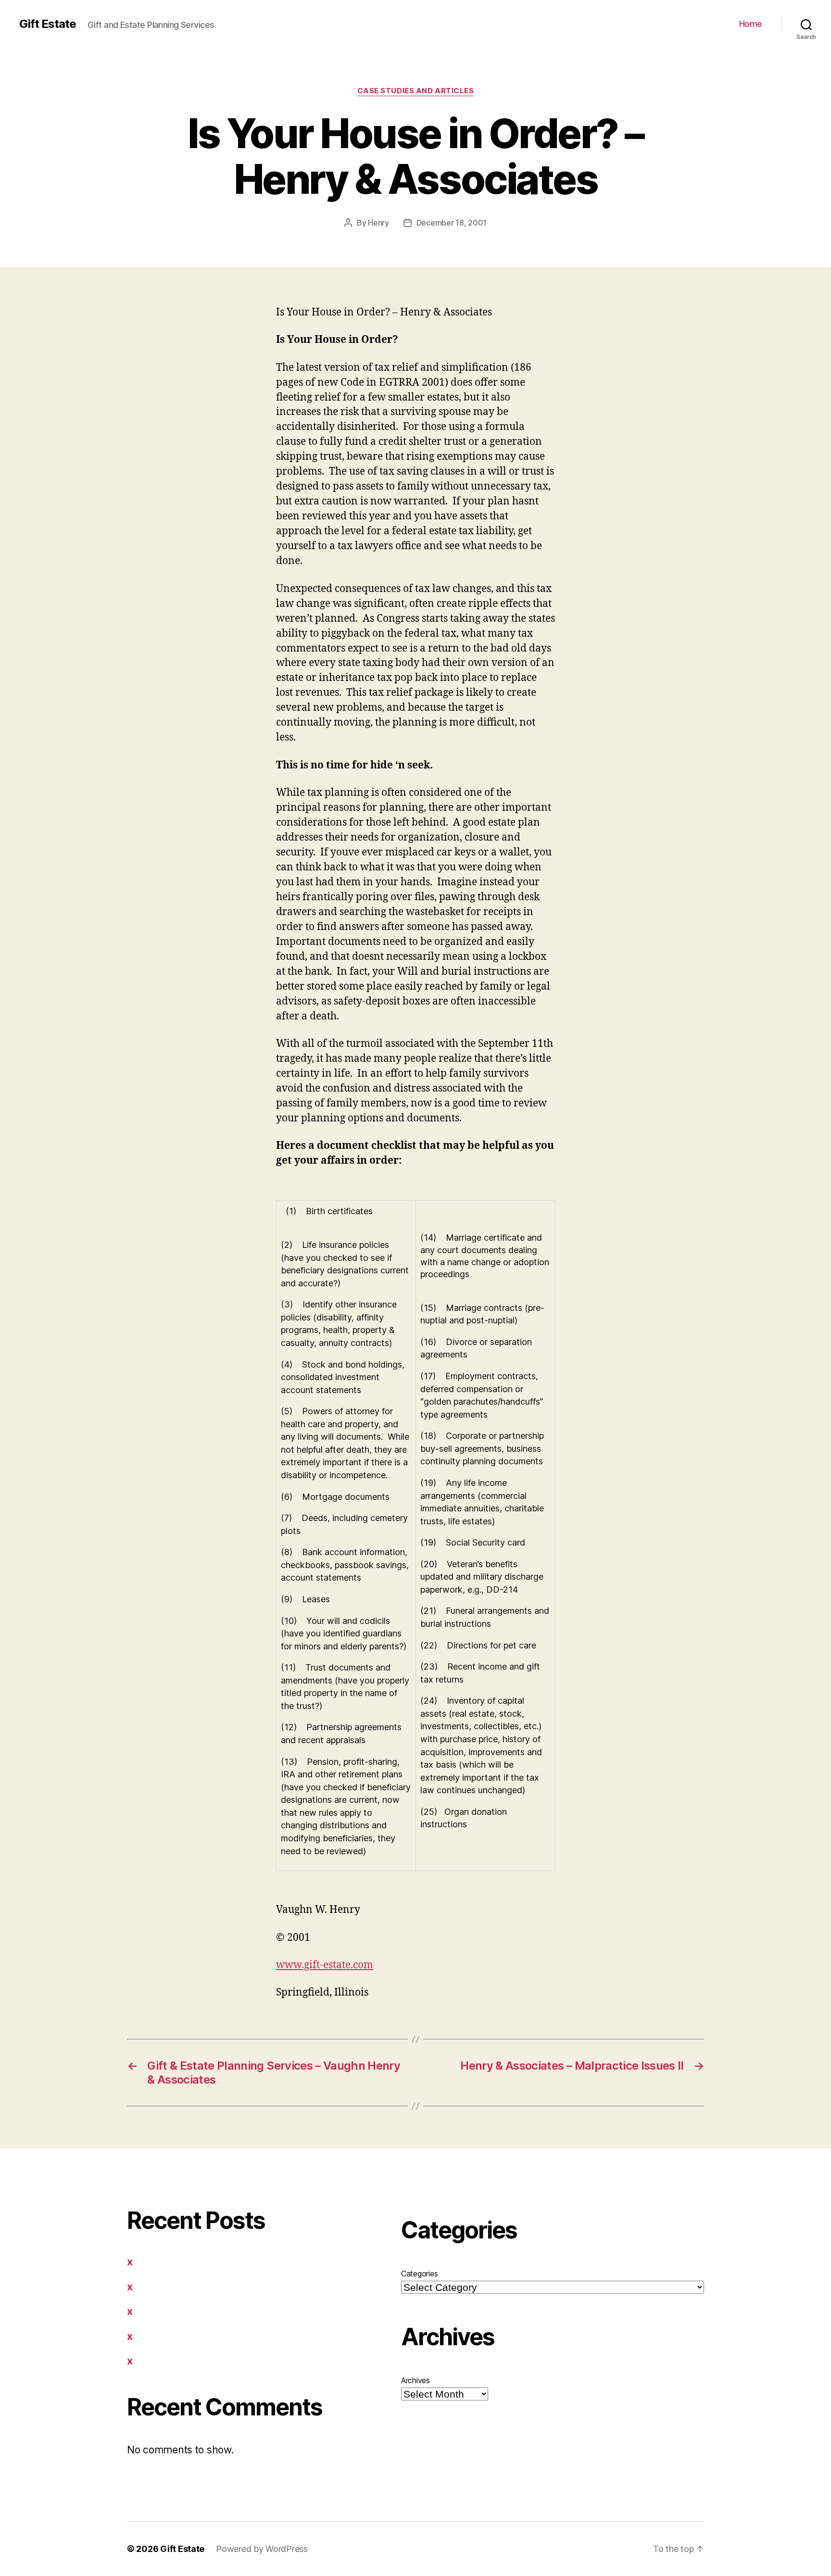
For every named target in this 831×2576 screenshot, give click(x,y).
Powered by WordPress (262, 2549)
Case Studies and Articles (416, 91)
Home (751, 24)
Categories (419, 2274)
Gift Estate (48, 24)
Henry (378, 223)
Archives (415, 2380)
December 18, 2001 (452, 223)
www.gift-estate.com (325, 1965)
